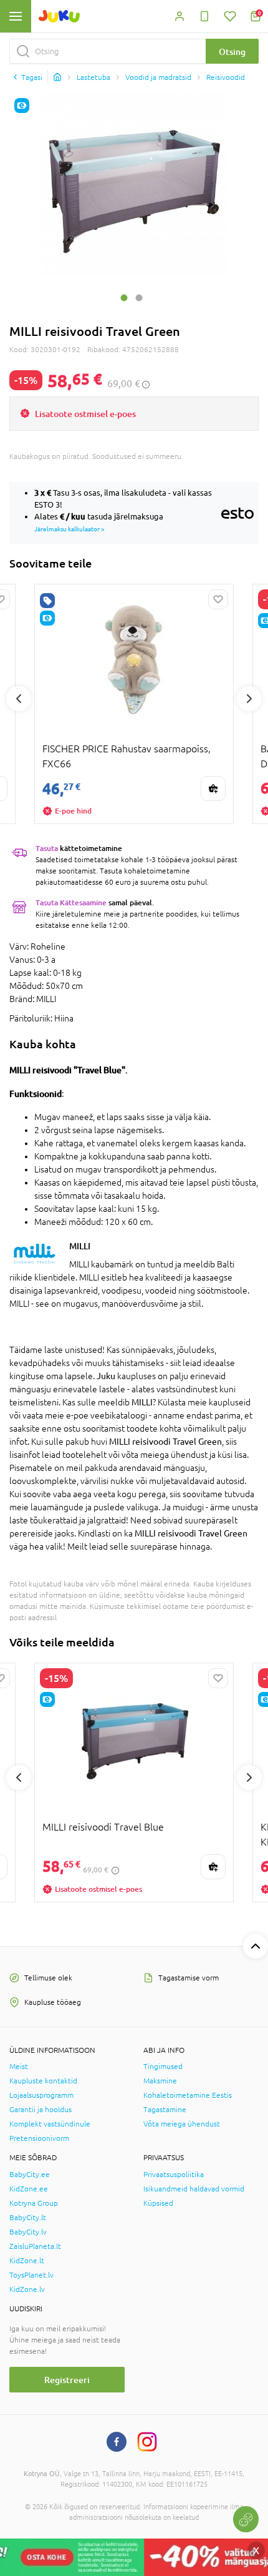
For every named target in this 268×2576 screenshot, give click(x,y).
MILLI (80, 1246)
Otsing (232, 52)
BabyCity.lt (28, 2218)
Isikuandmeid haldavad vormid (194, 2189)
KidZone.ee (29, 2189)
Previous (19, 699)
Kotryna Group (34, 2203)
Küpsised (158, 2203)
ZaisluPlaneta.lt (35, 2246)
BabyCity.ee (30, 2175)
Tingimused (163, 2067)
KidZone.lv (27, 2289)
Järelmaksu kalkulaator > (69, 529)
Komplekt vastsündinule (50, 2124)
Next (249, 699)
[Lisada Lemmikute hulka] (218, 599)
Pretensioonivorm (39, 2138)
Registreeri (67, 2380)
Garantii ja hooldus (41, 2110)
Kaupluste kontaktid (43, 2081)
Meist (19, 2067)
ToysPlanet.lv (31, 2275)
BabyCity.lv (28, 2232)
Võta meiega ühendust (182, 2124)
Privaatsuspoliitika (174, 2175)
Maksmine (160, 2081)
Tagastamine (165, 2110)
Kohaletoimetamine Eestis (188, 2095)
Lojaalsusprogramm (41, 2095)
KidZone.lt (27, 2261)
